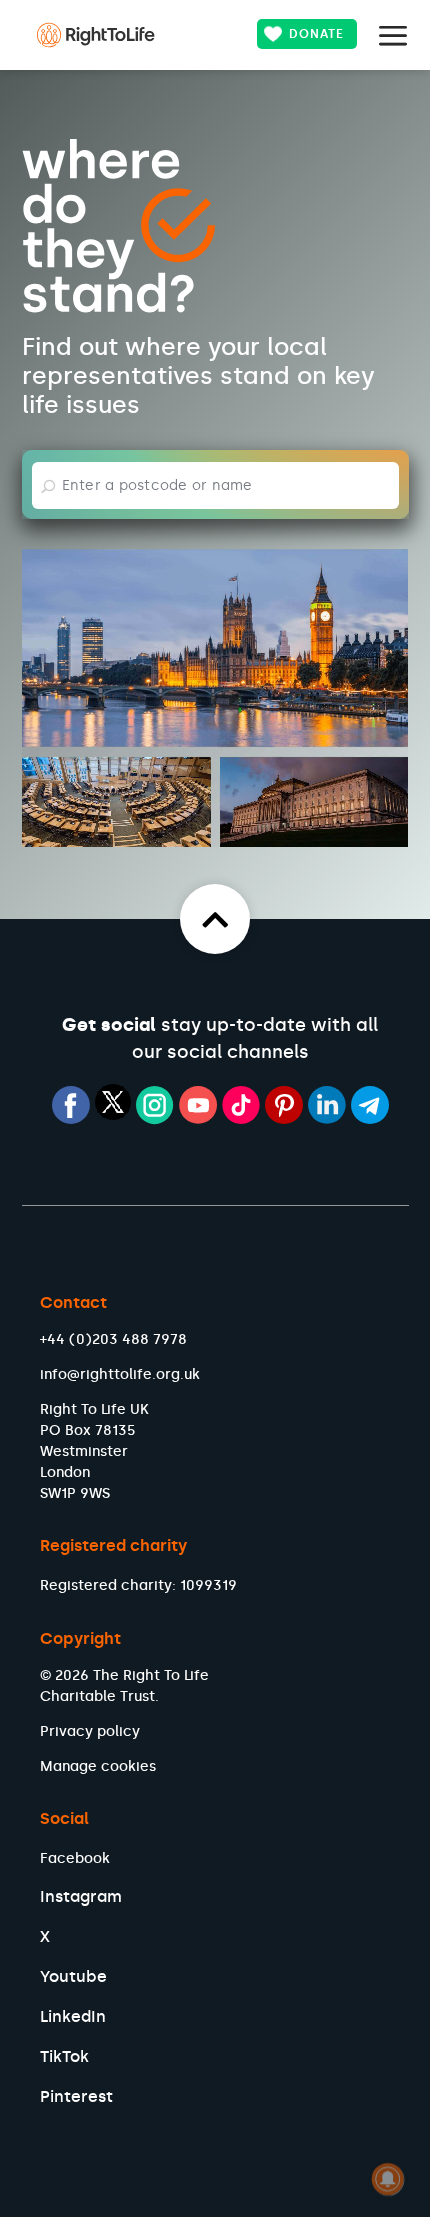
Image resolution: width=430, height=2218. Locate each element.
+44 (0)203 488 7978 (113, 1339)
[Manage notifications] (388, 2179)
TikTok (64, 2056)
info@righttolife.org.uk (120, 1374)
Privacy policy (90, 1731)
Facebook (75, 1858)
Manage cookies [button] (98, 1766)
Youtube (73, 1976)
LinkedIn (73, 2016)
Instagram (81, 1896)
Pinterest (76, 2096)
